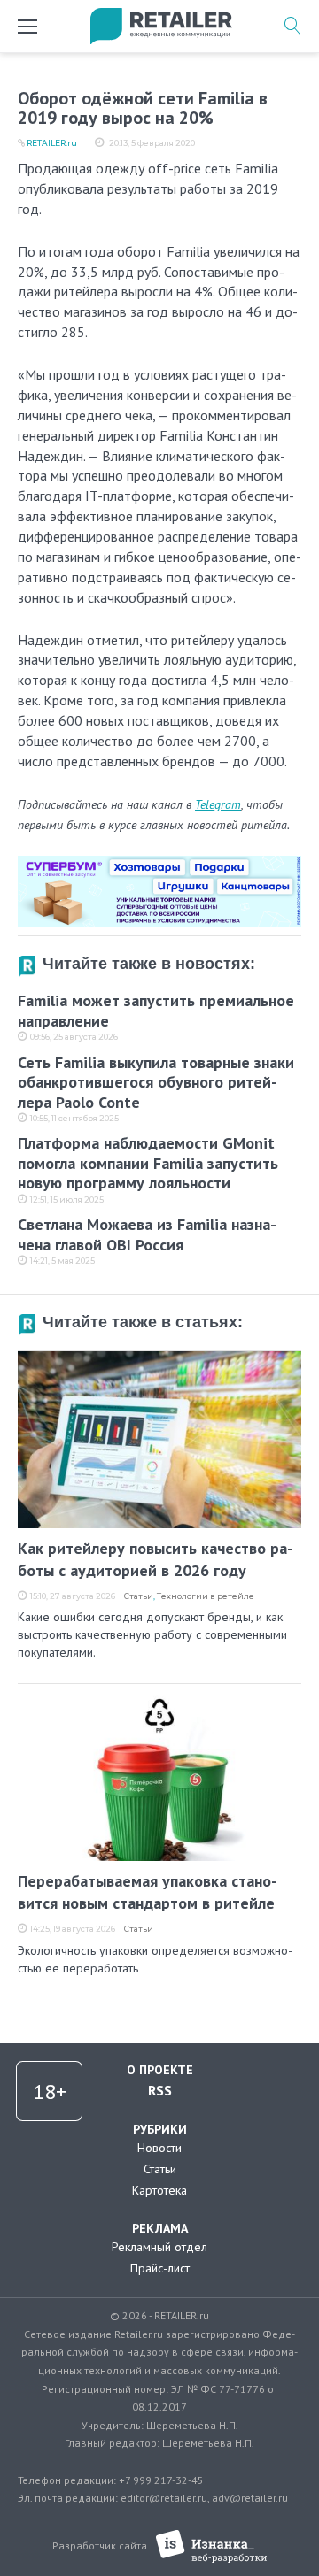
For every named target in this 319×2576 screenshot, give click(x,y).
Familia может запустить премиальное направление (156, 1011)
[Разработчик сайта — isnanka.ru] (211, 2546)
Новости (159, 2148)
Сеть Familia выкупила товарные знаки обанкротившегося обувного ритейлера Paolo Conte (156, 1082)
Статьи (139, 1596)
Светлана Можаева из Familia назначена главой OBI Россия (147, 1234)
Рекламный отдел (159, 2247)
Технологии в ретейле (206, 1596)
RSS (160, 2090)
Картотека (159, 2190)
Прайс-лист (160, 2268)
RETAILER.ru (52, 143)
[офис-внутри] (159, 863)
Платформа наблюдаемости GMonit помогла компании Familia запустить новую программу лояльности (148, 1163)
